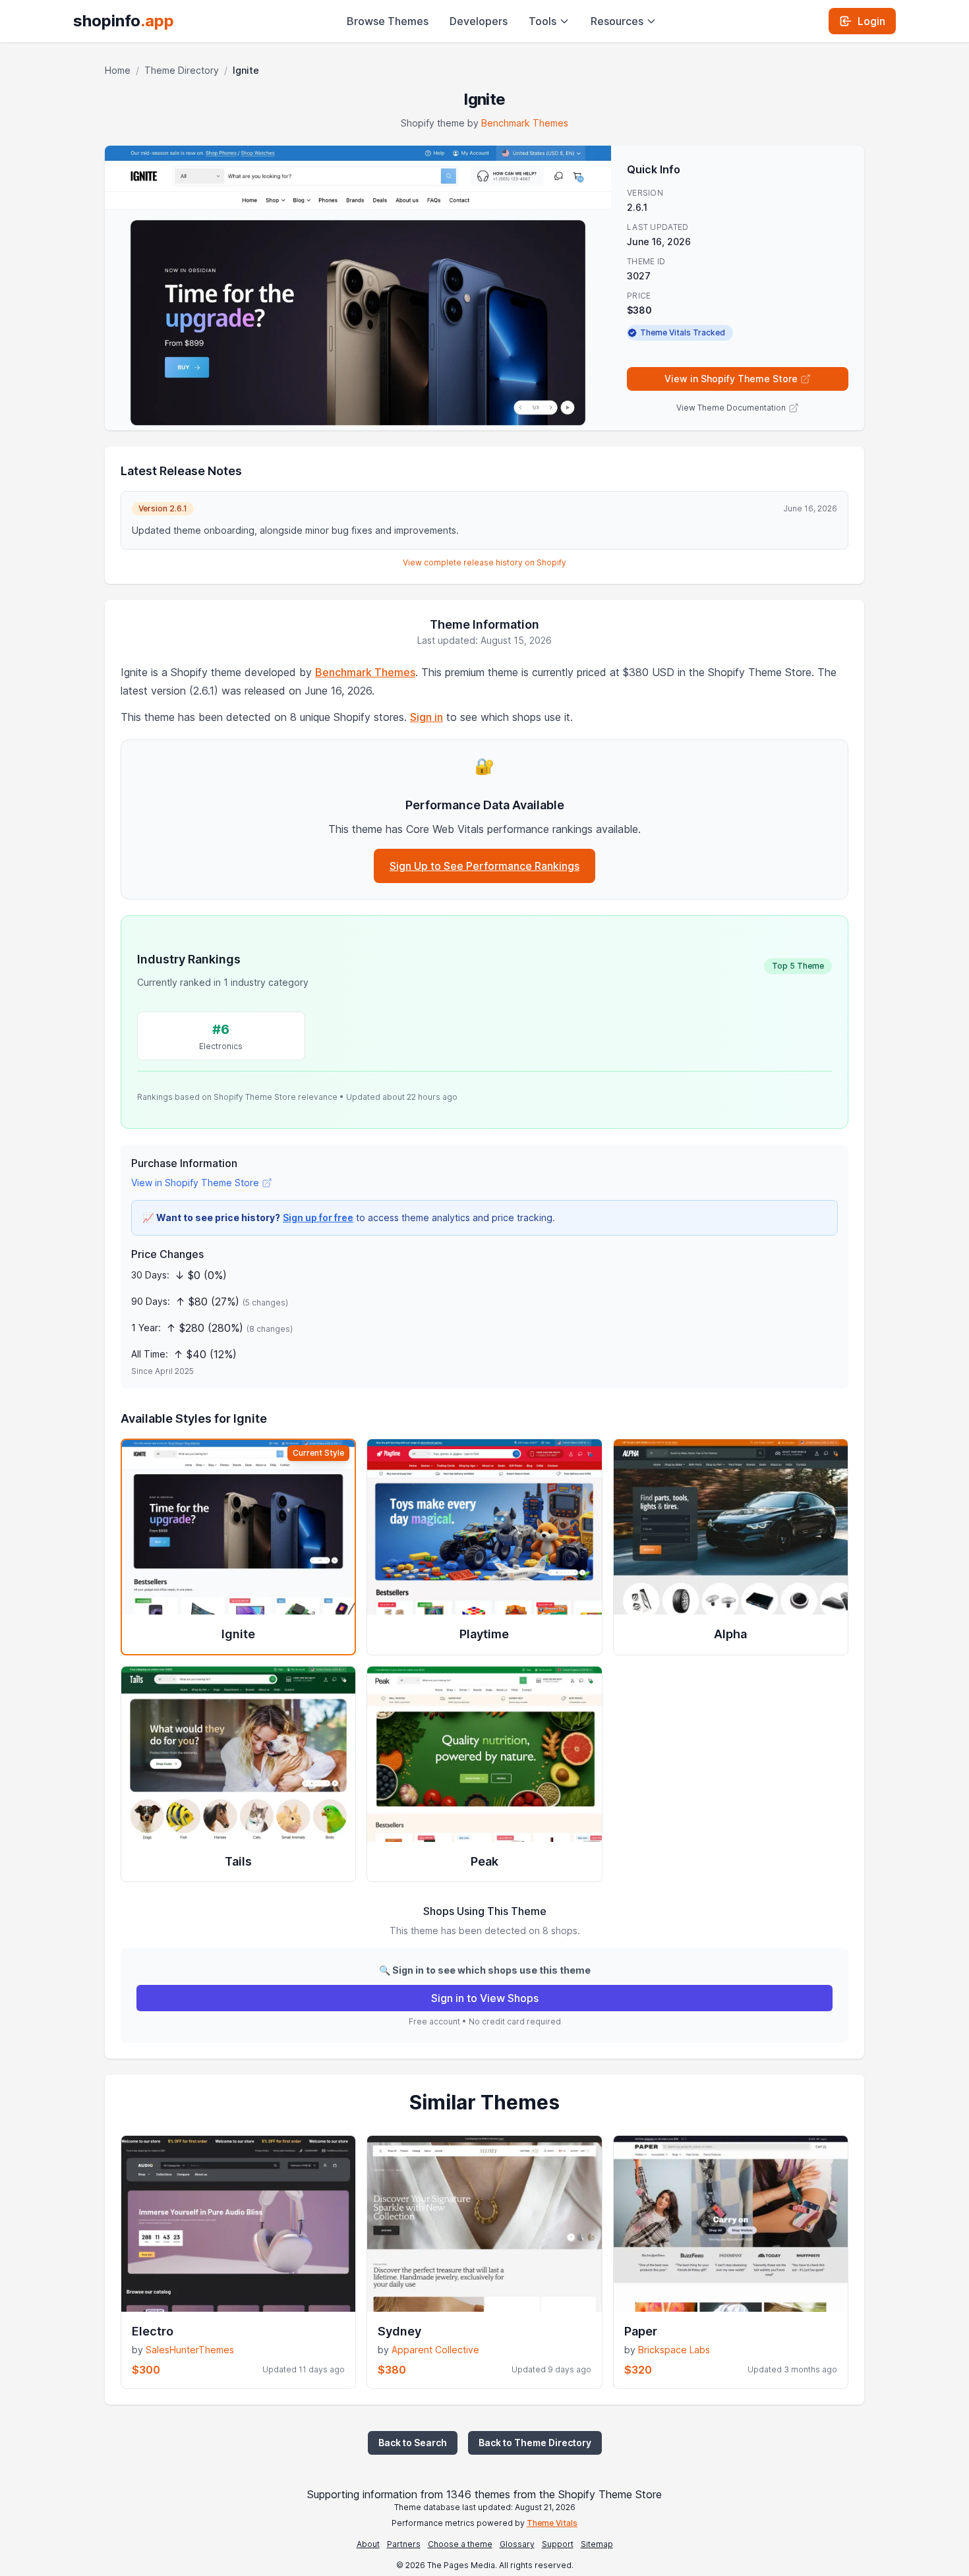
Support (558, 2544)
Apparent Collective (435, 2350)
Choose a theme (460, 2544)
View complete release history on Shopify (484, 562)
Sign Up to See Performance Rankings (484, 866)
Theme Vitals (552, 2523)
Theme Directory (182, 70)
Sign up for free (318, 1217)
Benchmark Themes (525, 123)
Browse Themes (388, 21)
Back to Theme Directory (535, 2443)
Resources (617, 21)
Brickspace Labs (674, 2350)
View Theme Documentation (731, 408)
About (368, 2544)
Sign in (426, 717)
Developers (479, 21)
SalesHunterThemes (190, 2350)
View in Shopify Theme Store (731, 379)
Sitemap (597, 2544)
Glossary (517, 2544)
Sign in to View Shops (485, 1998)
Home (118, 70)
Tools (543, 21)
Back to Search (413, 2443)
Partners (404, 2544)
